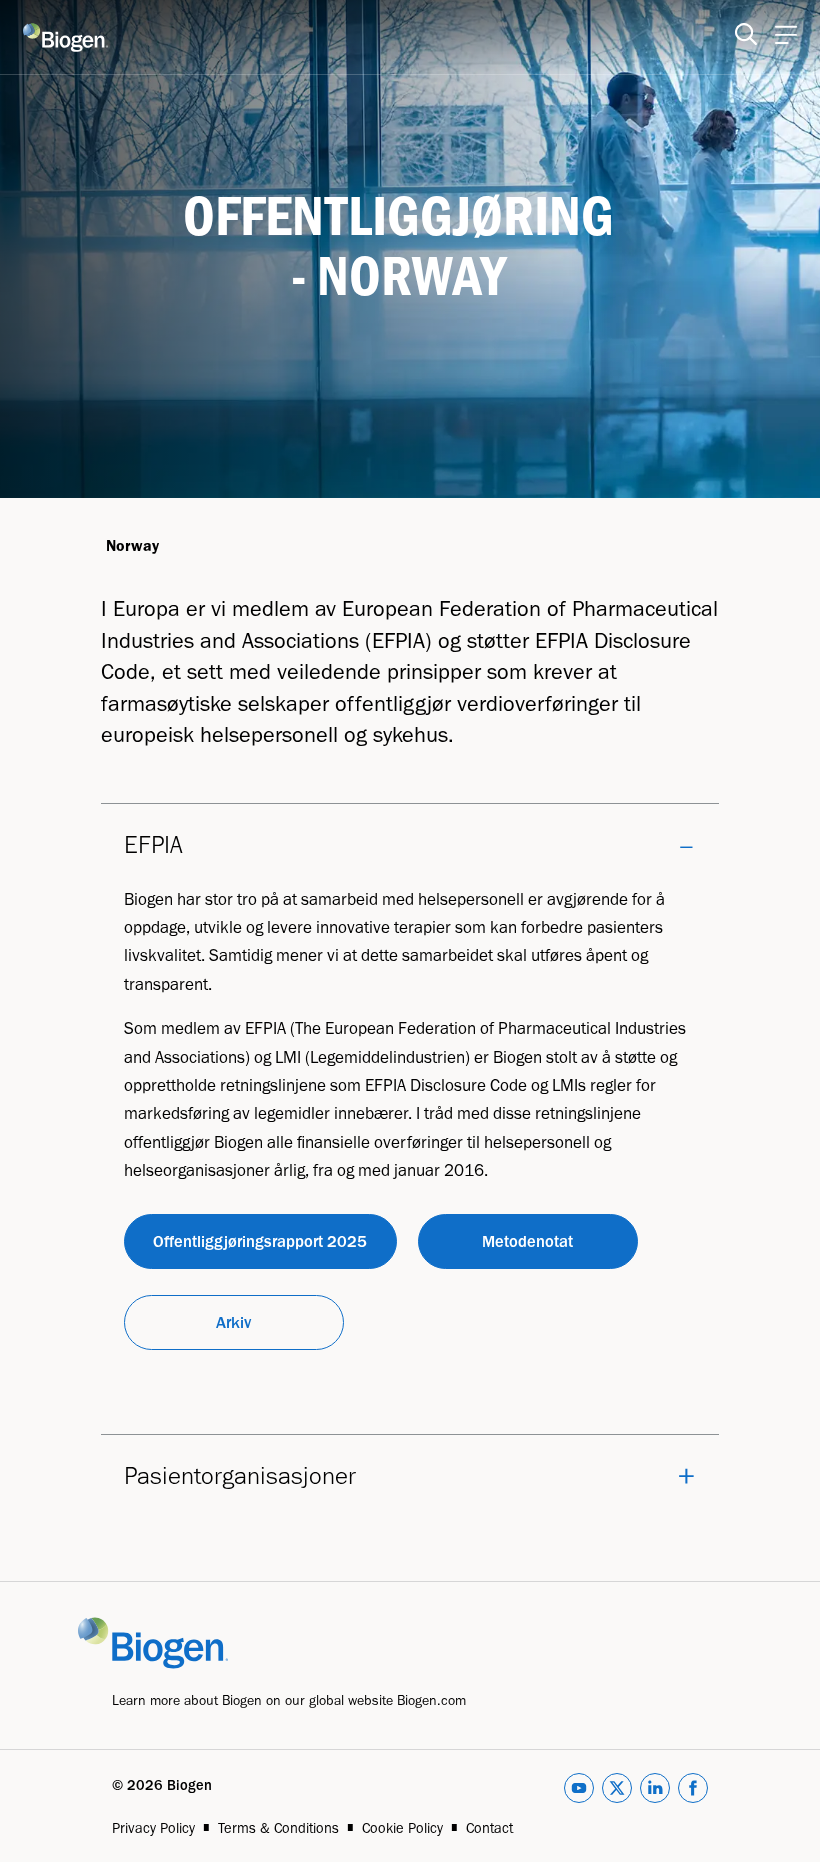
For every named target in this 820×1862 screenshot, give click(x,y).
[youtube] (579, 1791)
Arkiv (233, 1322)
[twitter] (617, 1791)
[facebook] (693, 1791)
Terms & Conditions (278, 1828)
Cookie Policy (402, 1828)
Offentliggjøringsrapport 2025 (260, 1241)
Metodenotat (527, 1241)
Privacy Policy (153, 1828)
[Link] (170, 1641)
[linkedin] (655, 1791)
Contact (489, 1828)
